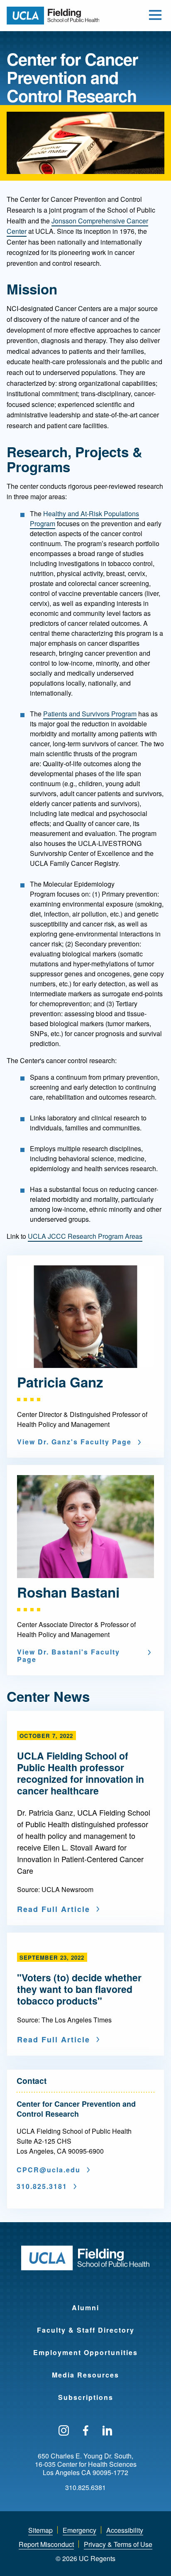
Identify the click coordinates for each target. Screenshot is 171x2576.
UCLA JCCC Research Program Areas (85, 1236)
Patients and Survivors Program (90, 714)
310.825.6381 (85, 2488)
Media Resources (85, 2375)
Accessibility (125, 2530)
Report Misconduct (46, 2544)
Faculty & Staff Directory (86, 2330)
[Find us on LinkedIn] (107, 2431)
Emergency (79, 2530)
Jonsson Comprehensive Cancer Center (77, 226)
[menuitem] (85, 2302)
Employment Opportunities (85, 2352)
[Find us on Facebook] (86, 2431)
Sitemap (40, 2530)
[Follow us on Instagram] (64, 2431)
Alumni (85, 2308)
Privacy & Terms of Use (118, 2544)
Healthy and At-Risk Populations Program (84, 518)
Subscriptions (86, 2397)
